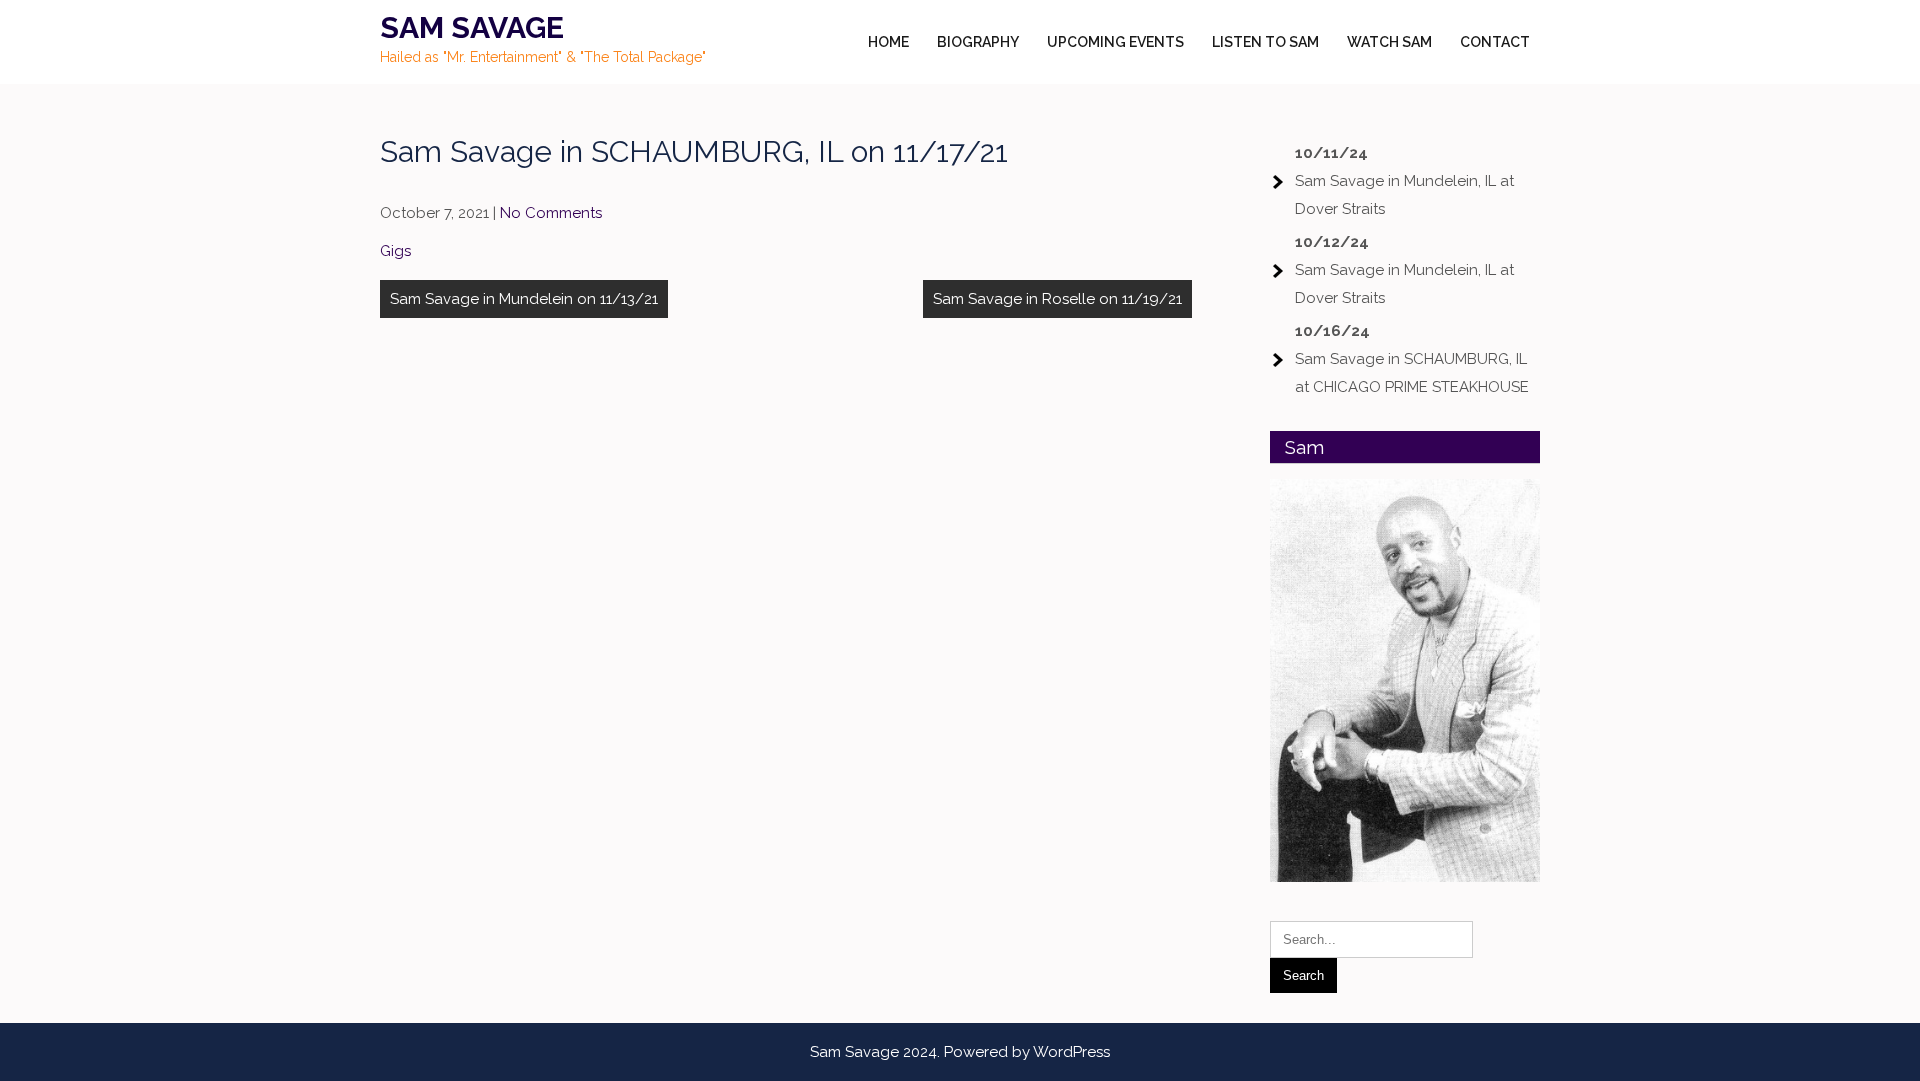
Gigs (395, 251)
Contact (1495, 42)
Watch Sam (1389, 42)
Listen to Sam (1265, 42)
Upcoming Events (1115, 42)
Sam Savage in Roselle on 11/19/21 (1057, 299)
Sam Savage (472, 27)
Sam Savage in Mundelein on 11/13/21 (524, 299)
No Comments (551, 213)
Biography (978, 42)
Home (888, 42)
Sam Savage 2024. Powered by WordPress (960, 1052)
